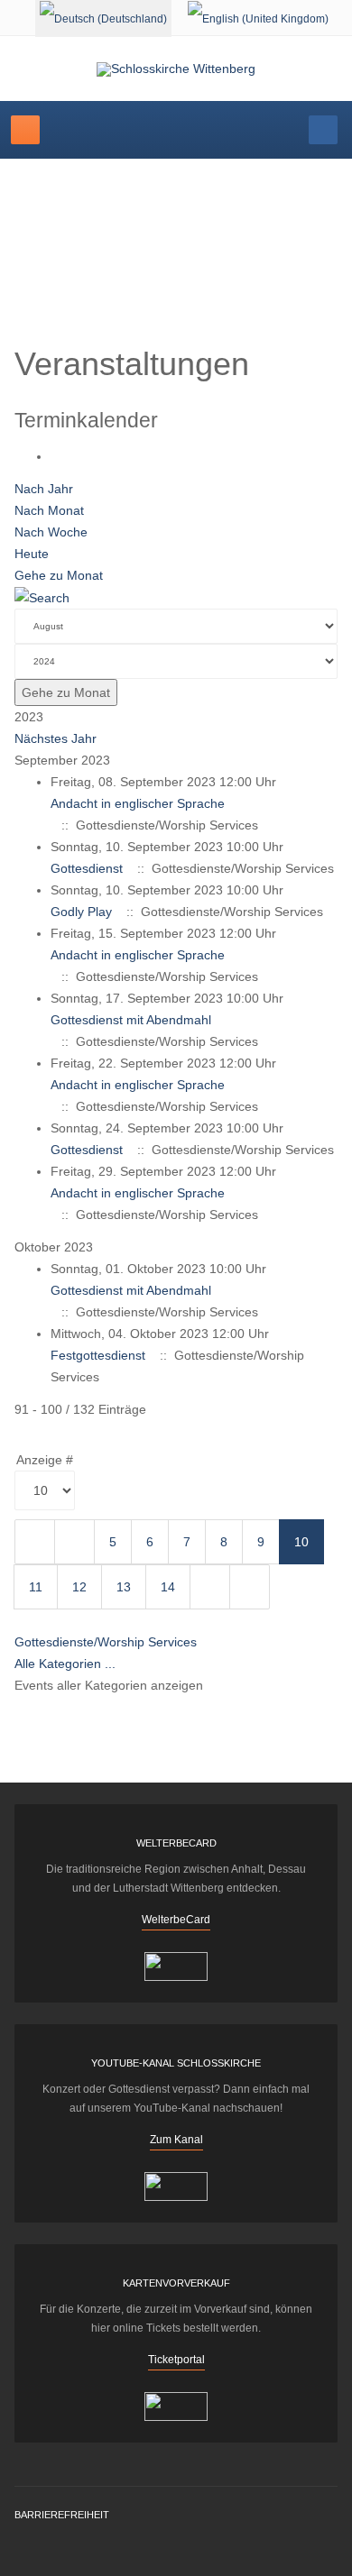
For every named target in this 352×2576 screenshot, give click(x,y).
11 (36, 1587)
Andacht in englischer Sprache (138, 803)
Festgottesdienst (98, 1355)
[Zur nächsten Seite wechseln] (210, 1587)
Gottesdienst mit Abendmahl (131, 1020)
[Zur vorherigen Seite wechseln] (74, 1542)
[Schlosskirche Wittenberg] (176, 69)
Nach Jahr (44, 489)
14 (168, 1587)
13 (124, 1587)
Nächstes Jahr (56, 738)
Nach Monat (49, 510)
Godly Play (81, 912)
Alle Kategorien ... (65, 1664)
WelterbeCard (176, 1920)
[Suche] (42, 597)
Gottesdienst (87, 868)
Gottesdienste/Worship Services (106, 1642)
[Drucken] (56, 456)
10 (301, 1542)
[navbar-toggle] (25, 130)
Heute (32, 554)
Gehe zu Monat (59, 575)
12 (79, 1587)
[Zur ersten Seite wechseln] (35, 1542)
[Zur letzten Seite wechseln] (250, 1587)
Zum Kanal (176, 2140)
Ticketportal (176, 2360)
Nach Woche (51, 532)
